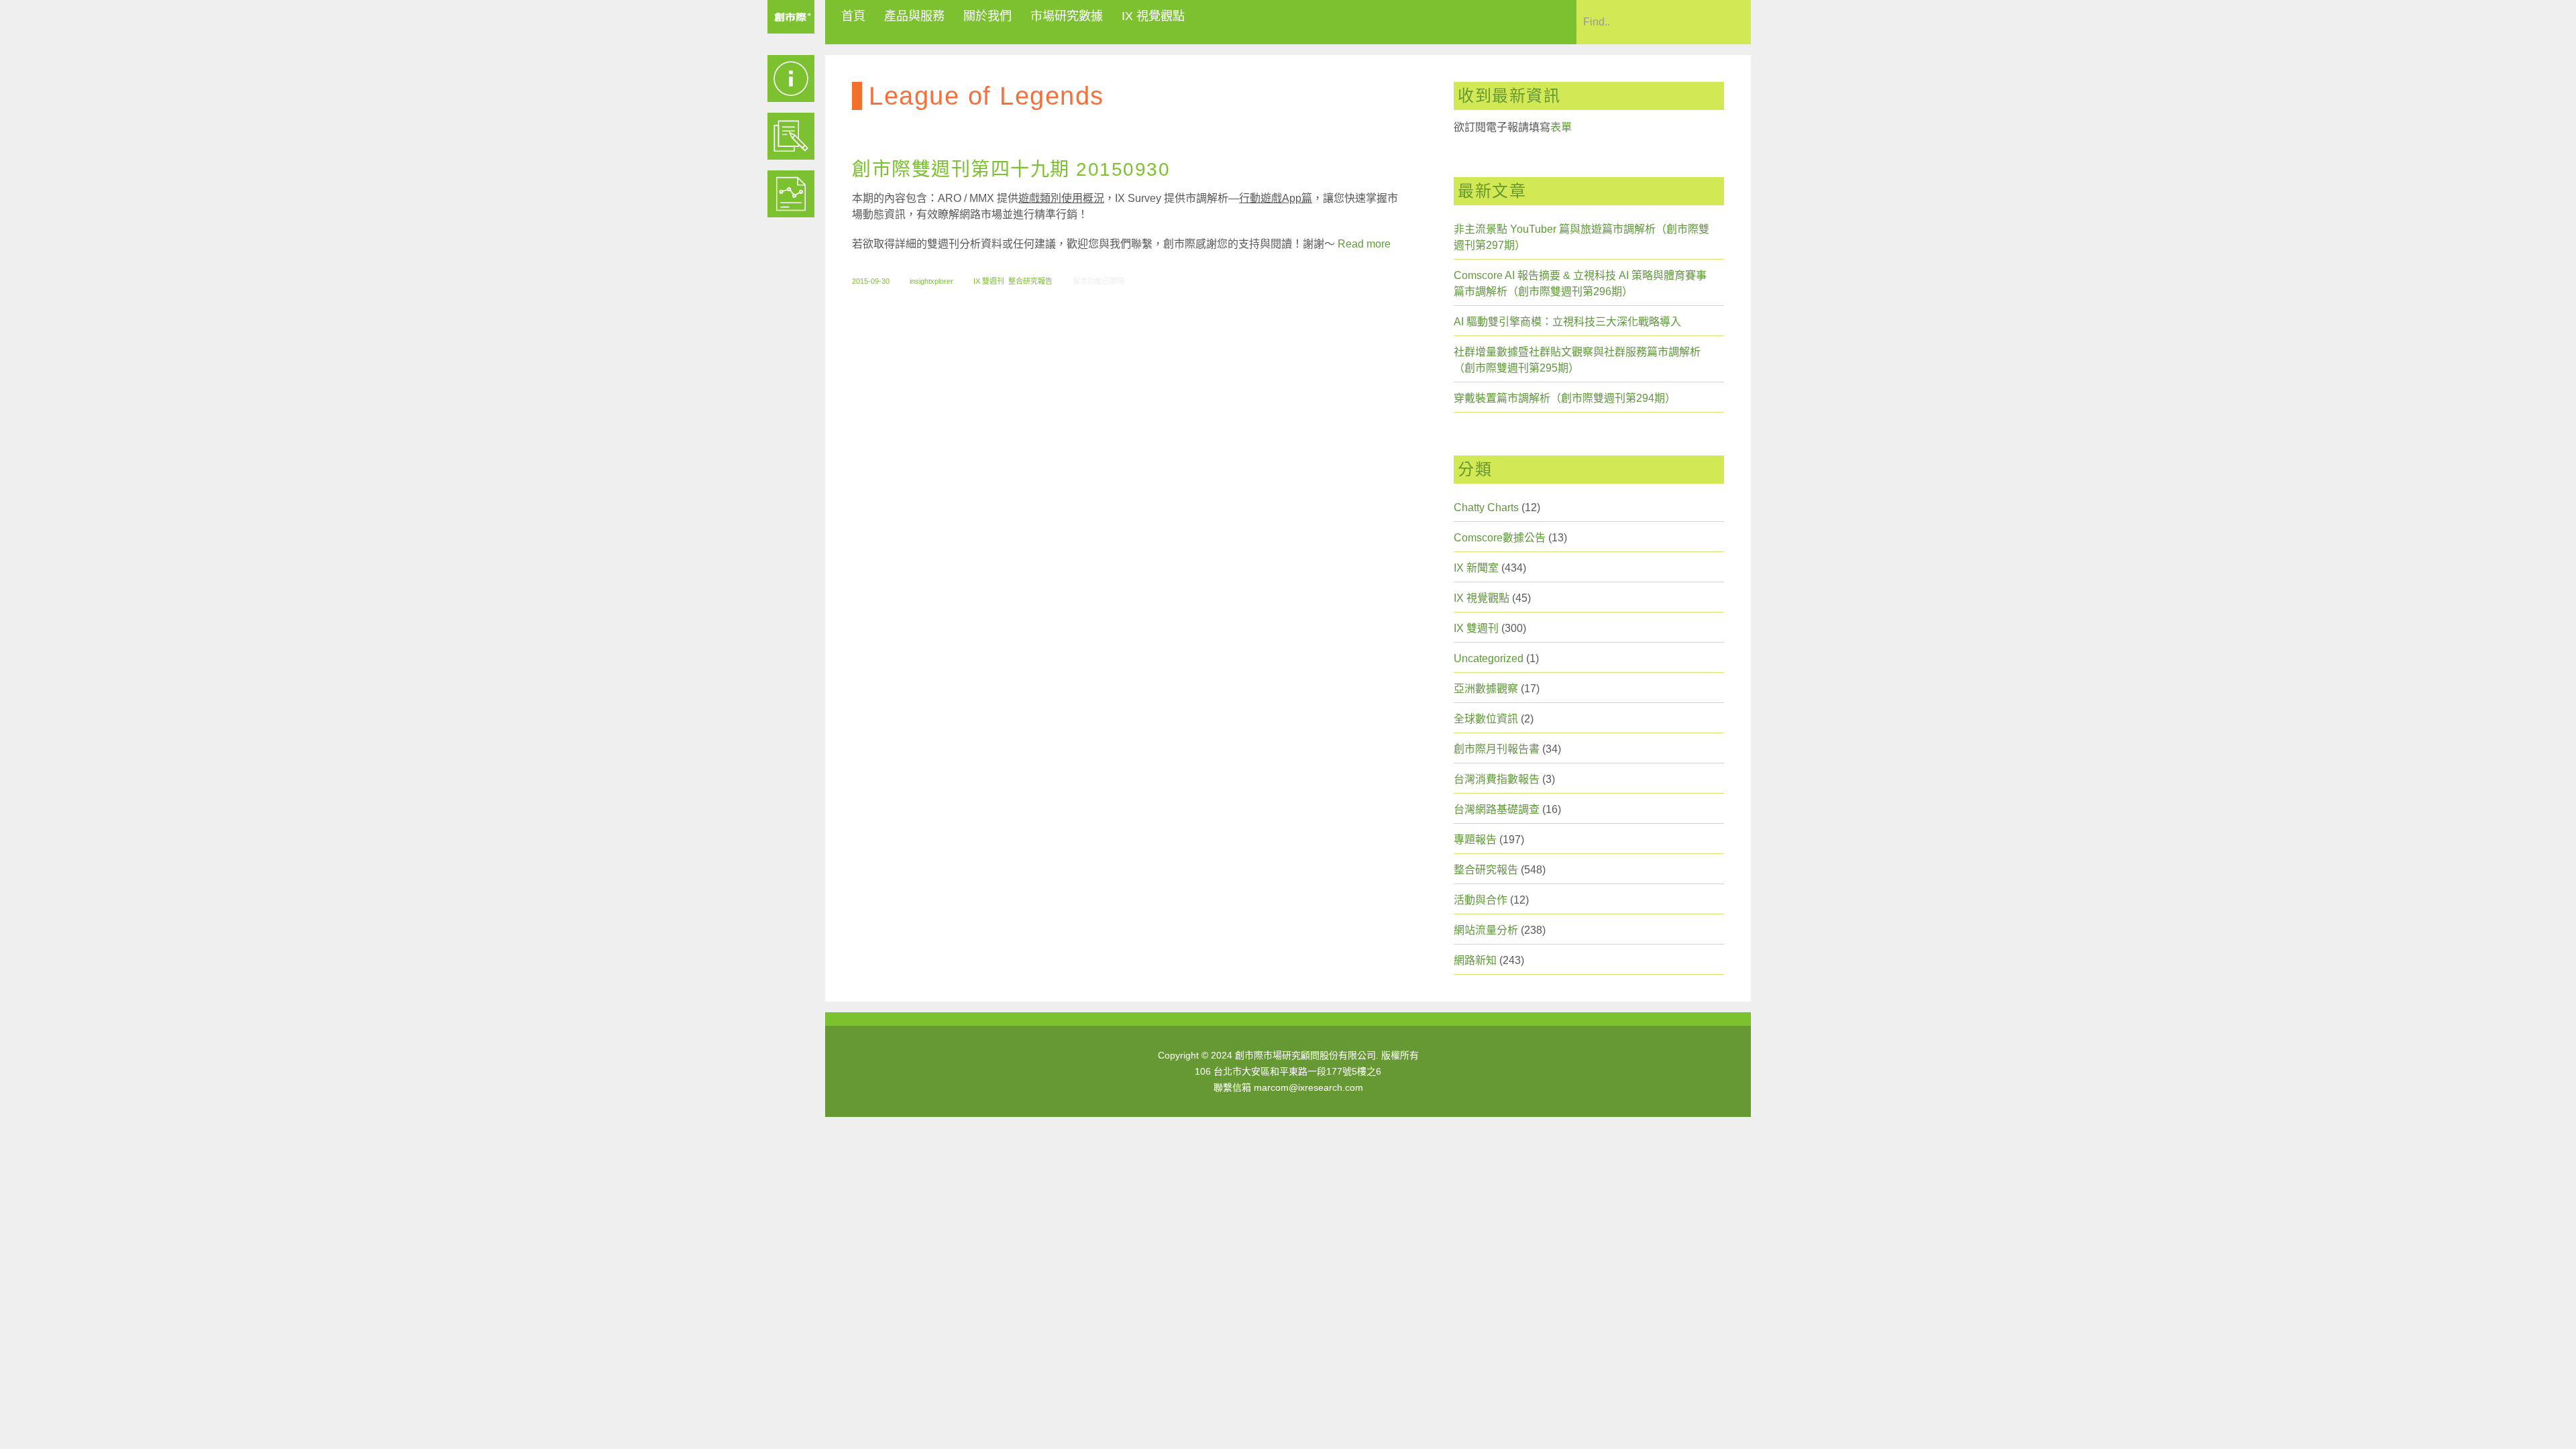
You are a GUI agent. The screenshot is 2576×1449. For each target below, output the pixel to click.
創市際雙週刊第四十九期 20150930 (1011, 169)
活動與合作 (1481, 900)
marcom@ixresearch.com (1308, 1087)
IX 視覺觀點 (1153, 16)
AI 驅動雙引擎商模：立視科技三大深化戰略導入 (1567, 322)
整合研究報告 (1030, 281)
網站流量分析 (1486, 930)
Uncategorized (1489, 658)
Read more (1364, 244)
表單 (1561, 127)
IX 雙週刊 (989, 281)
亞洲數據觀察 (1486, 689)
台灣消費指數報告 (1497, 779)
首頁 (853, 16)
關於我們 (987, 16)
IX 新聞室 (1476, 568)
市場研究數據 (1067, 16)
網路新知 (1475, 960)
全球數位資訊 (1486, 719)
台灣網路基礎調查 (1497, 809)
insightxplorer (931, 281)
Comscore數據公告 (1500, 538)
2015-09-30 (871, 281)
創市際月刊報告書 (1497, 749)
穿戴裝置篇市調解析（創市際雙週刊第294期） (1565, 398)
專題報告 (1475, 840)
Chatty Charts (1486, 507)
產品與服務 (914, 16)
